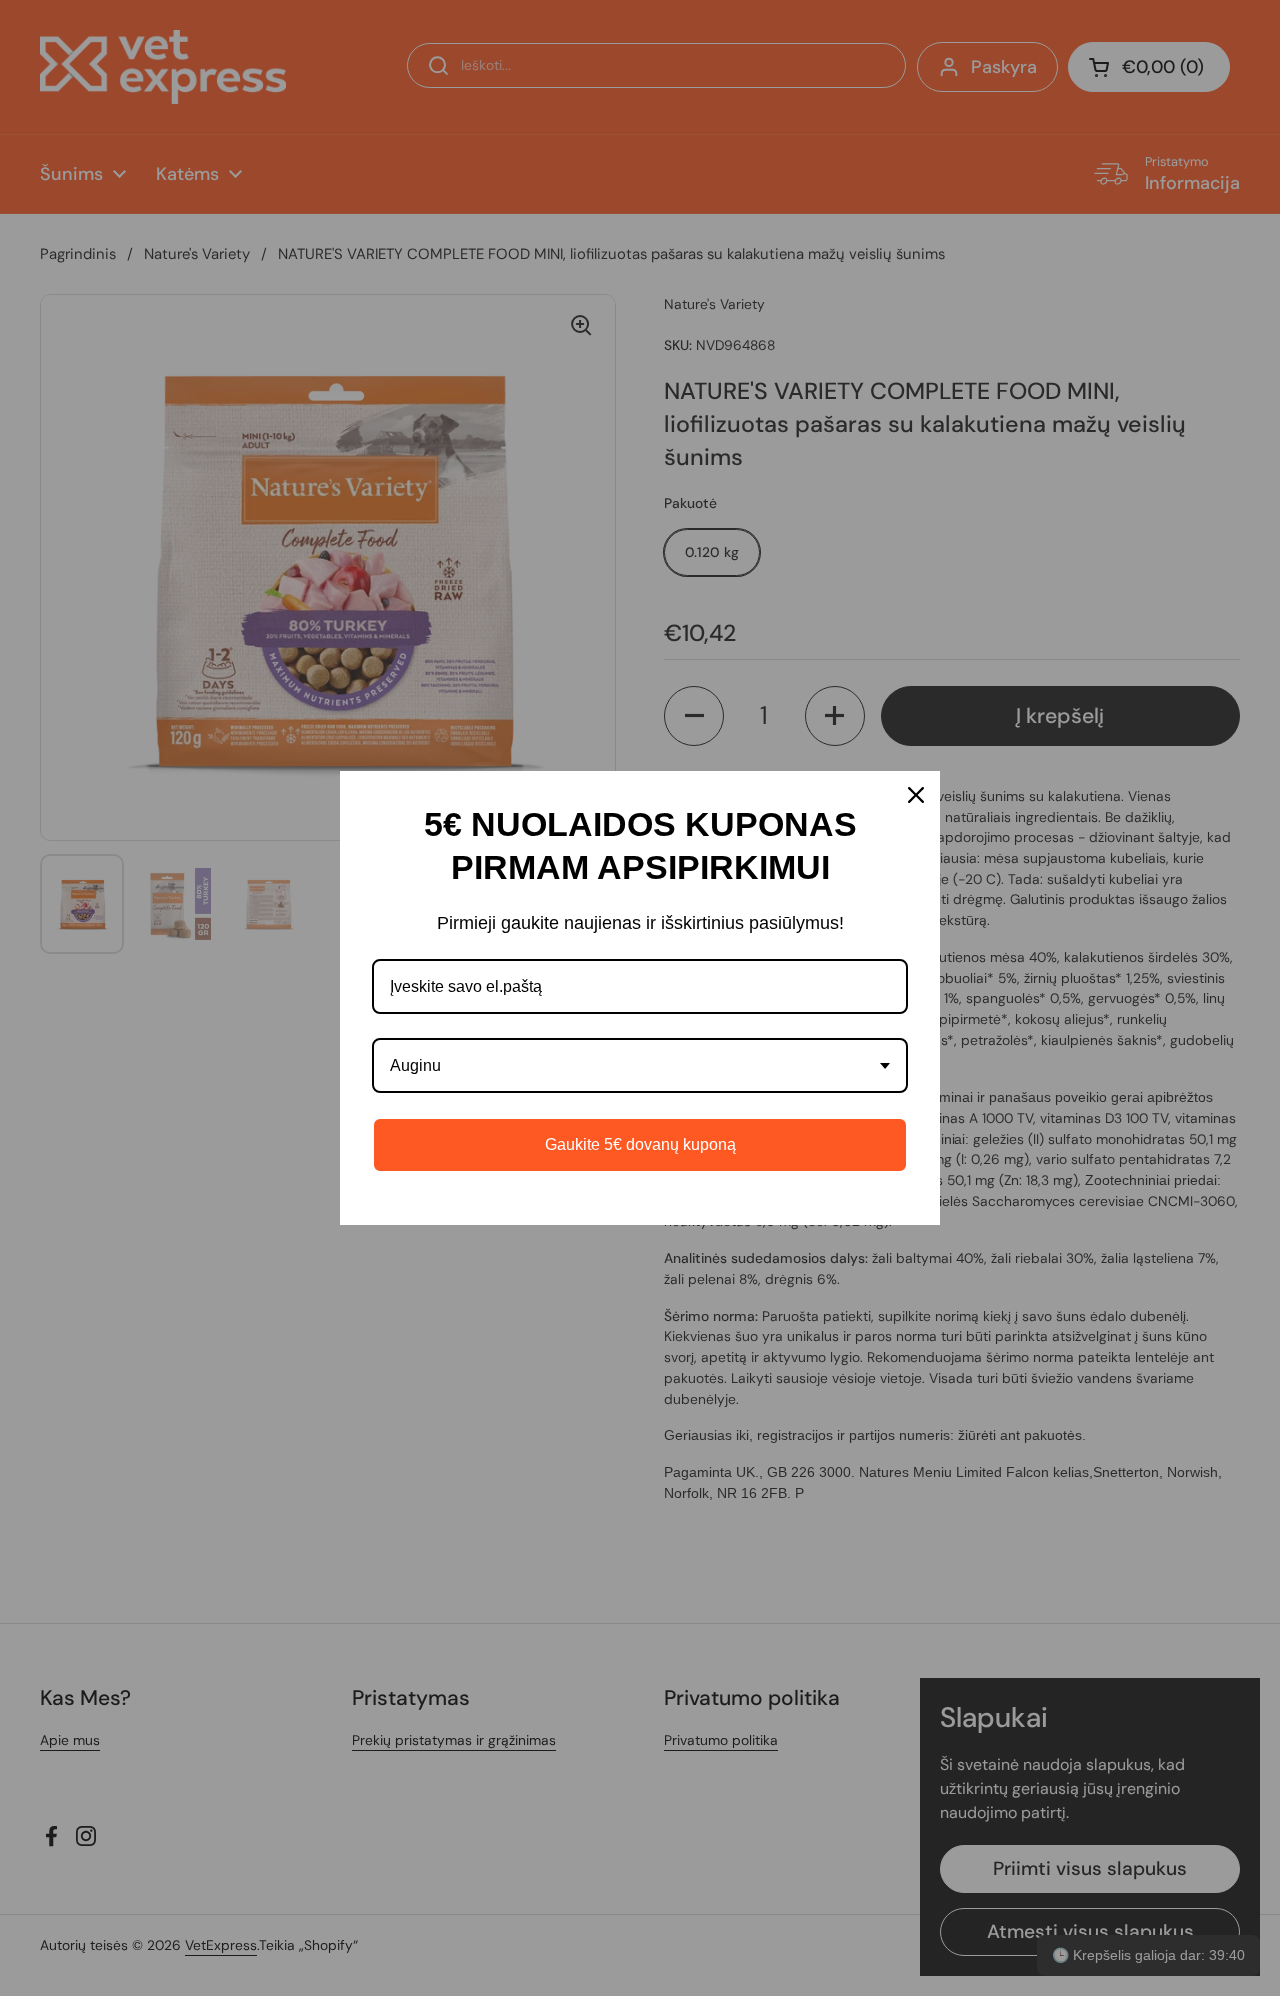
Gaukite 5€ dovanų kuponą (640, 1144)
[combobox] (640, 1065)
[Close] (916, 795)
